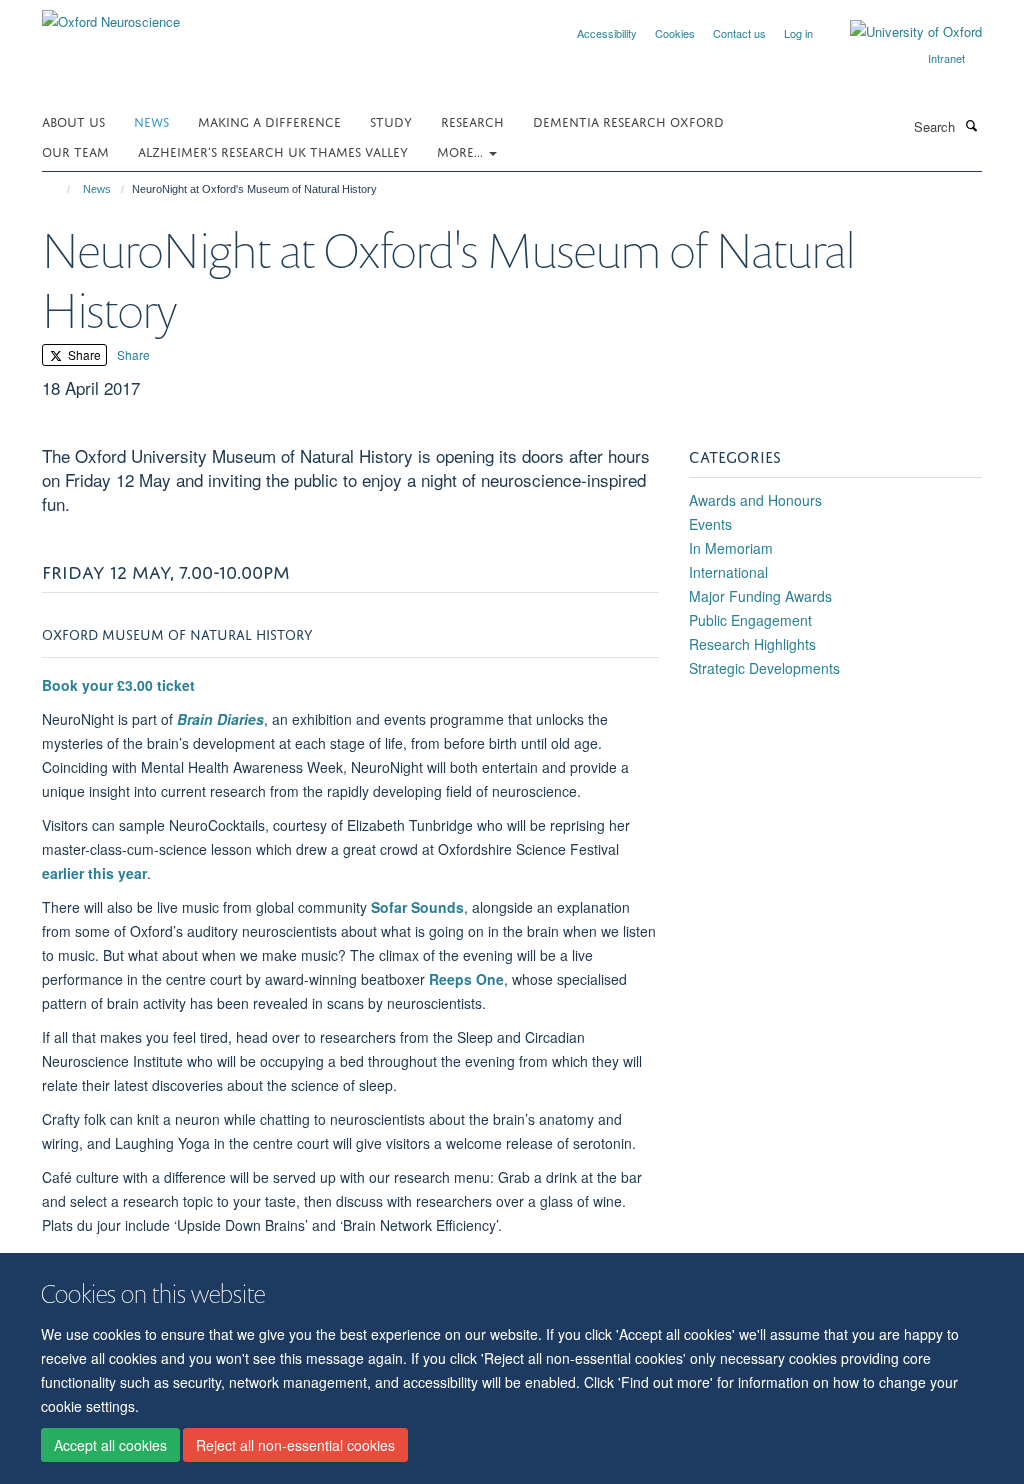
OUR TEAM (75, 150)
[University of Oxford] (901, 32)
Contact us (739, 33)
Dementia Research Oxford (628, 120)
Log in (798, 33)
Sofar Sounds (417, 907)
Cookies (675, 33)
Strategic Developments (764, 668)
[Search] (971, 125)
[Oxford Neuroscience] (111, 14)
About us (73, 120)
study (391, 120)
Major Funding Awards (760, 596)
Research (472, 120)
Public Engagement (750, 620)
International (728, 572)
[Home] (59, 189)
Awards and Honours (755, 500)
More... (462, 150)
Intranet (946, 58)
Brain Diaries (220, 719)
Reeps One (466, 979)
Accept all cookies (110, 1445)
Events (710, 524)
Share (83, 354)
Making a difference (269, 120)
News (151, 120)
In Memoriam (731, 548)
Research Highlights (752, 644)
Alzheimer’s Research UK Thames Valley (273, 150)
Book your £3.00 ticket (118, 685)
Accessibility (607, 33)
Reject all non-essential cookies (295, 1445)
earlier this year (94, 873)
